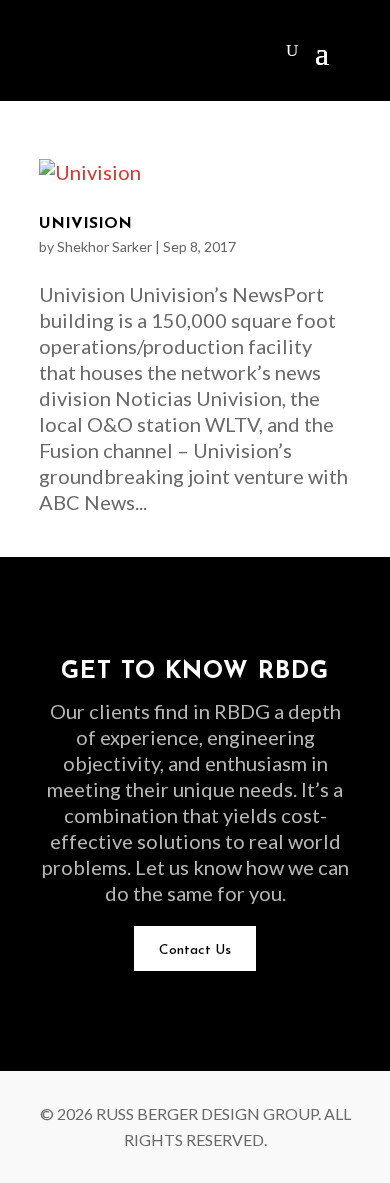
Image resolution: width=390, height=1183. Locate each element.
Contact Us (195, 950)
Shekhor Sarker (104, 246)
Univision (85, 224)
